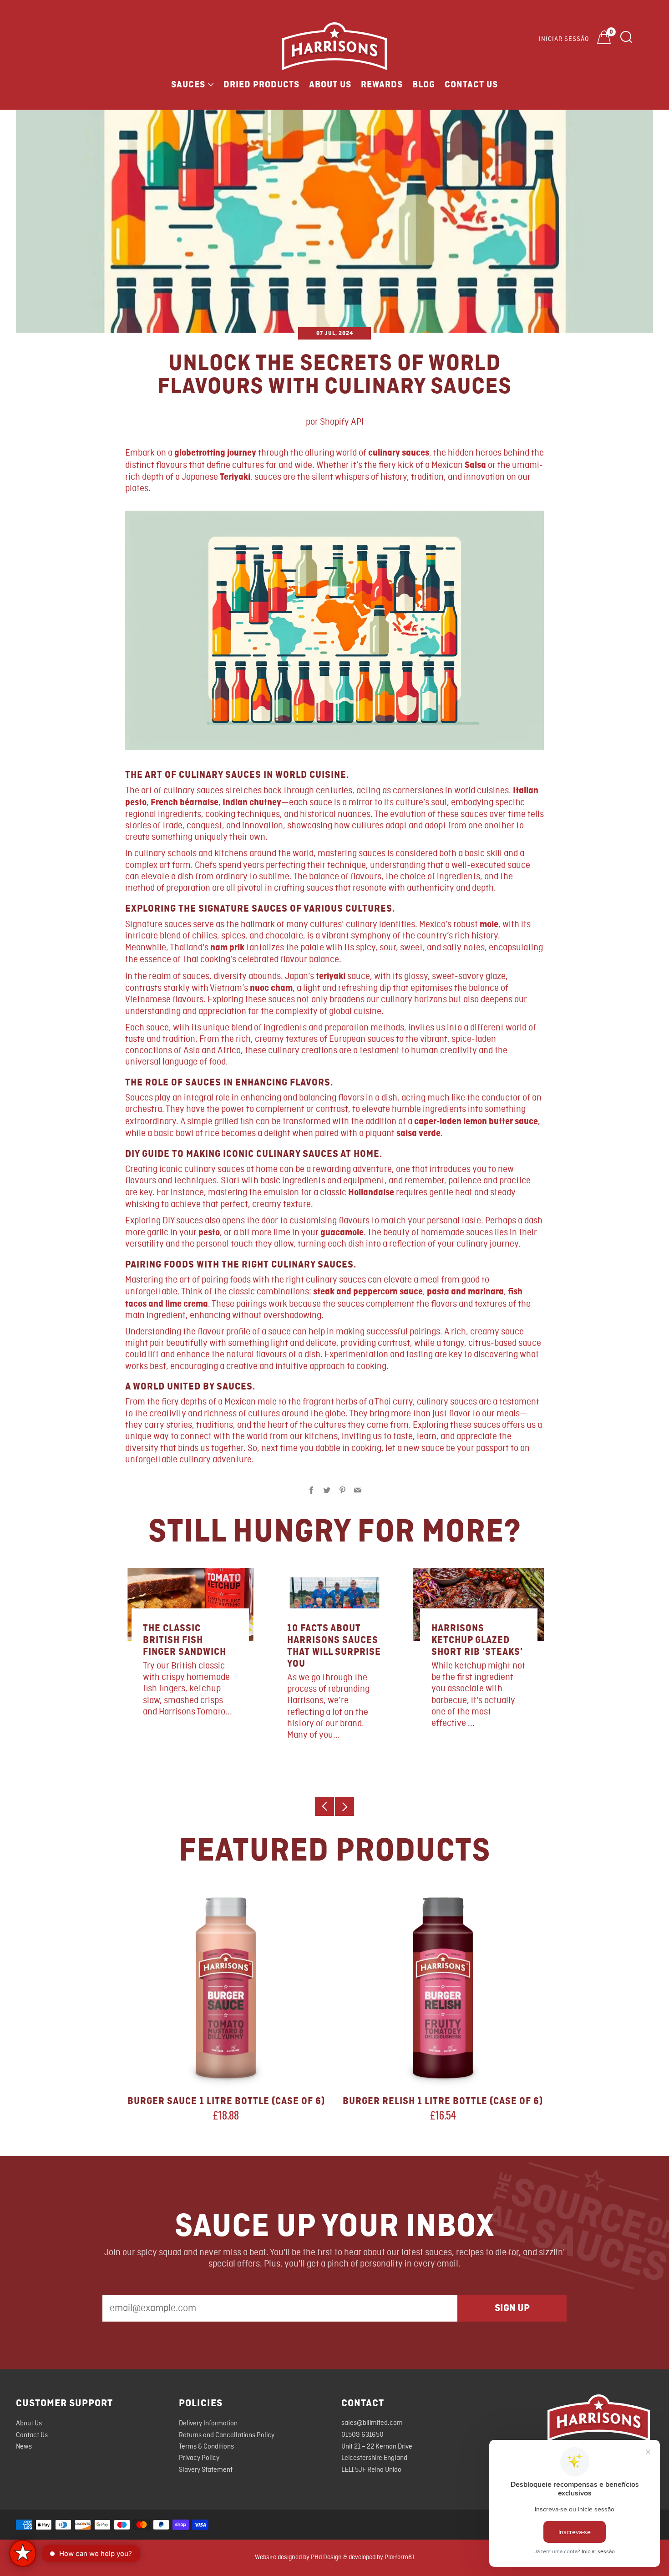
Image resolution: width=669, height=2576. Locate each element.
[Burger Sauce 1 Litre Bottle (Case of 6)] (226, 1988)
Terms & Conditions (206, 2447)
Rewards (382, 85)
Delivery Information (208, 2424)
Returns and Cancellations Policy (227, 2435)
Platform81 (400, 2557)
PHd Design (326, 2557)
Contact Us (471, 85)
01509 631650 (362, 2435)
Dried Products (261, 85)
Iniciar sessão (564, 39)
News (24, 2447)
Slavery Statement (206, 2470)
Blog (424, 85)
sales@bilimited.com (372, 2423)
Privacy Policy (199, 2458)
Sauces (188, 85)
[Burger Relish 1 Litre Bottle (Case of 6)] (443, 1988)
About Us (330, 85)
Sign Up (512, 2308)
